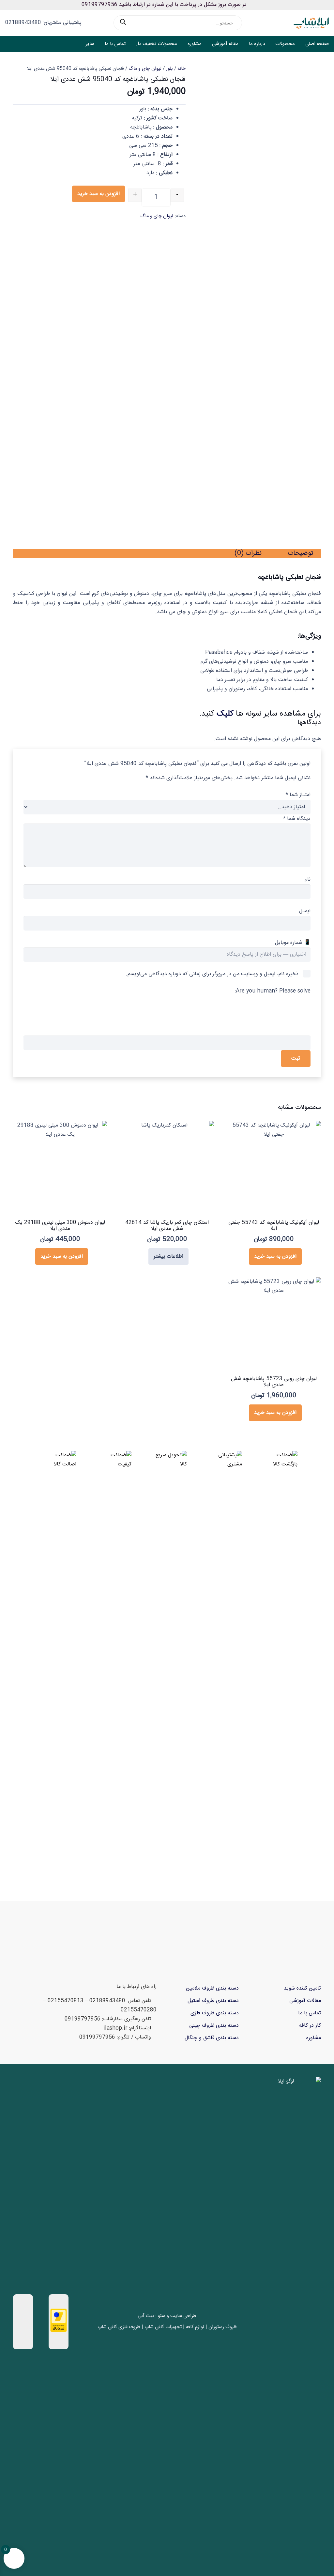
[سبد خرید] (16, 44)
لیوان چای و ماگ (145, 69)
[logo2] (311, 23)
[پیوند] (26, 44)
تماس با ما (310, 2013)
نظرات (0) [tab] (248, 553)
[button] (57, 44)
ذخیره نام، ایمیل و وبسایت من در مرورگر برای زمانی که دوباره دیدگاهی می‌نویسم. (212, 974)
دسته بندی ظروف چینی (214, 2026)
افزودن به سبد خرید (99, 194)
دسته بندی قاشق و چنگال (212, 2038)
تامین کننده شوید (302, 1988)
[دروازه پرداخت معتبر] (59, 2331)
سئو (162, 2316)
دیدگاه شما (297, 819)
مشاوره (314, 2038)
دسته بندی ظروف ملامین (212, 1988)
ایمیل (305, 911)
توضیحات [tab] (300, 553)
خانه (182, 69)
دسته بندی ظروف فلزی (215, 2013)
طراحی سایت (183, 2316)
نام (308, 879)
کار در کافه (310, 2026)
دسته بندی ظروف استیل (213, 2001)
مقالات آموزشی (305, 2001)
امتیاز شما (298, 795)
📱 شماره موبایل (293, 943)
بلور (169, 69)
